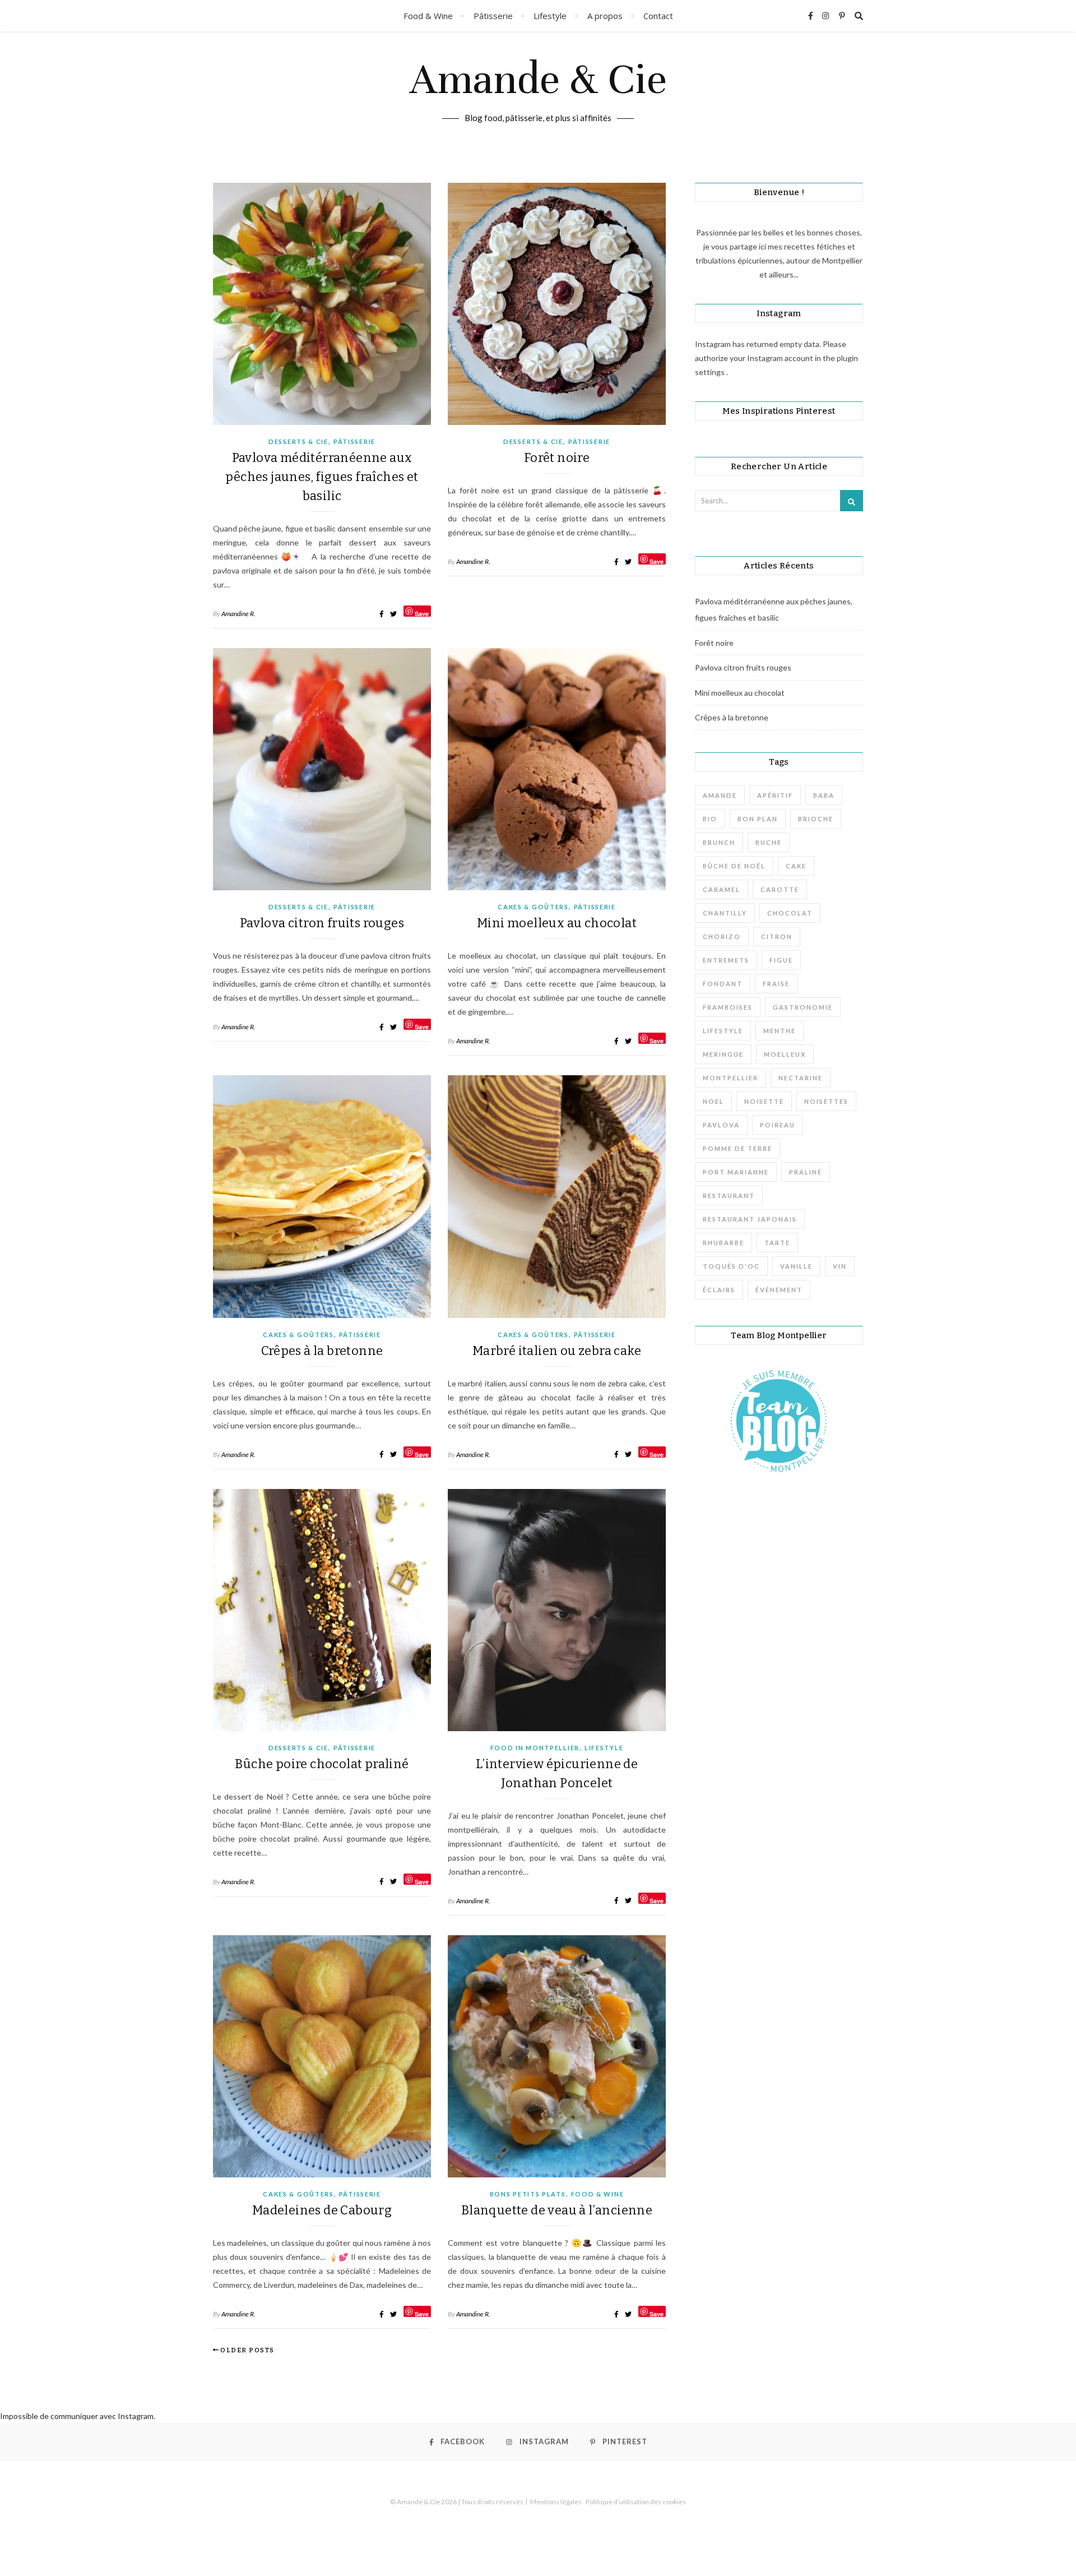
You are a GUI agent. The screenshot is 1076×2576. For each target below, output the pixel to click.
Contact (658, 16)
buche (769, 842)
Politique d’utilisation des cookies (636, 2502)
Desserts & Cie (298, 441)
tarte (777, 1243)
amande (720, 795)
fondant (723, 984)
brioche (816, 819)
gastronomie (803, 1007)
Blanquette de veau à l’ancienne (557, 2210)
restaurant (729, 1195)
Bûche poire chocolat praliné (322, 1764)
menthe (780, 1031)
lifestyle (723, 1031)
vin (840, 1266)
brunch (719, 842)
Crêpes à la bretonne (322, 1351)
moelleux (785, 1054)
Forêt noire (557, 458)
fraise (776, 984)
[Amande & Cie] (538, 96)
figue (781, 960)
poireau (778, 1125)
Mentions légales (556, 2502)
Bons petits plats (528, 2194)
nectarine (801, 1078)
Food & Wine (428, 16)
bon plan (758, 819)
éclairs (719, 1290)
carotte (780, 889)
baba (824, 795)
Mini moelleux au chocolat (557, 923)
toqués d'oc (731, 1266)
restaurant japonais (750, 1219)
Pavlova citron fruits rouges (322, 923)
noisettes (826, 1101)
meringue (723, 1054)
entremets (726, 960)
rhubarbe (723, 1243)
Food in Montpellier (535, 1748)
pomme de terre (738, 1148)
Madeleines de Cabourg (322, 2210)
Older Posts (247, 2350)
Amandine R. (238, 614)
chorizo (722, 936)
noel (713, 1101)
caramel (722, 889)
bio (710, 819)
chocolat (790, 913)
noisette (764, 1101)
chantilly (725, 913)
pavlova (721, 1125)
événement (779, 1290)
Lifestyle (550, 16)
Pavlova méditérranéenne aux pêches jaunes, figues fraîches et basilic (322, 477)
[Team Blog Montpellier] (779, 1421)
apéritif (775, 795)
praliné (806, 1172)
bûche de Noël (734, 866)
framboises (728, 1007)
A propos (605, 16)
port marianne (736, 1172)
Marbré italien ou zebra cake (557, 1351)
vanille (796, 1266)
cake (796, 866)
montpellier (731, 1078)
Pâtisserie (493, 16)
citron (777, 936)
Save (422, 613)
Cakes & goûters (533, 907)
